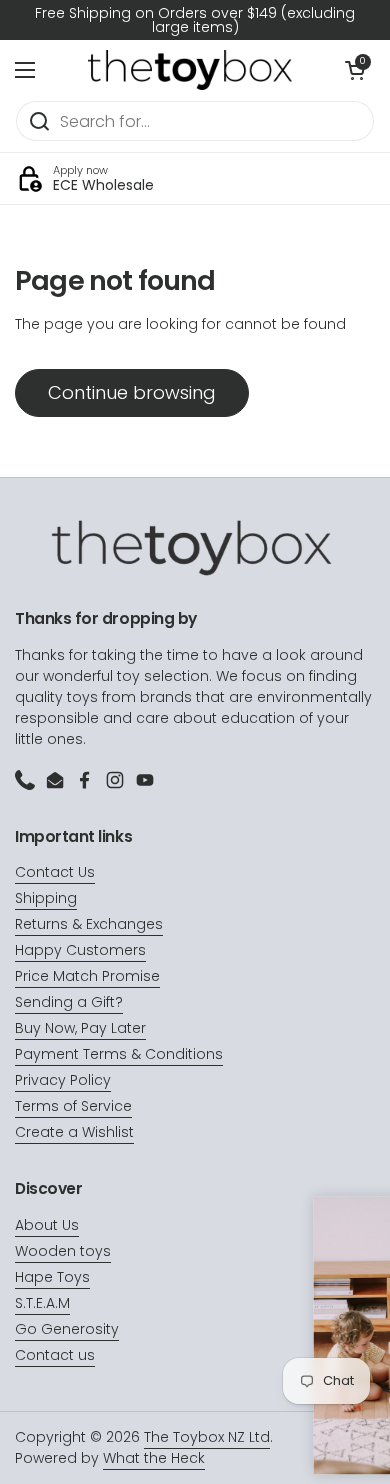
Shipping (46, 898)
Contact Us (55, 872)
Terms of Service (73, 1106)
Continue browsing (132, 392)
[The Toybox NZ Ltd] (190, 70)
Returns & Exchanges (89, 924)
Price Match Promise (87, 976)
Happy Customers (80, 950)
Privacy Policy (63, 1080)
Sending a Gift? (69, 1002)
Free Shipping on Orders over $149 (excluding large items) (195, 20)
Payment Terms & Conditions (119, 1054)
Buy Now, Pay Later (80, 1028)
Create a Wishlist (74, 1132)
